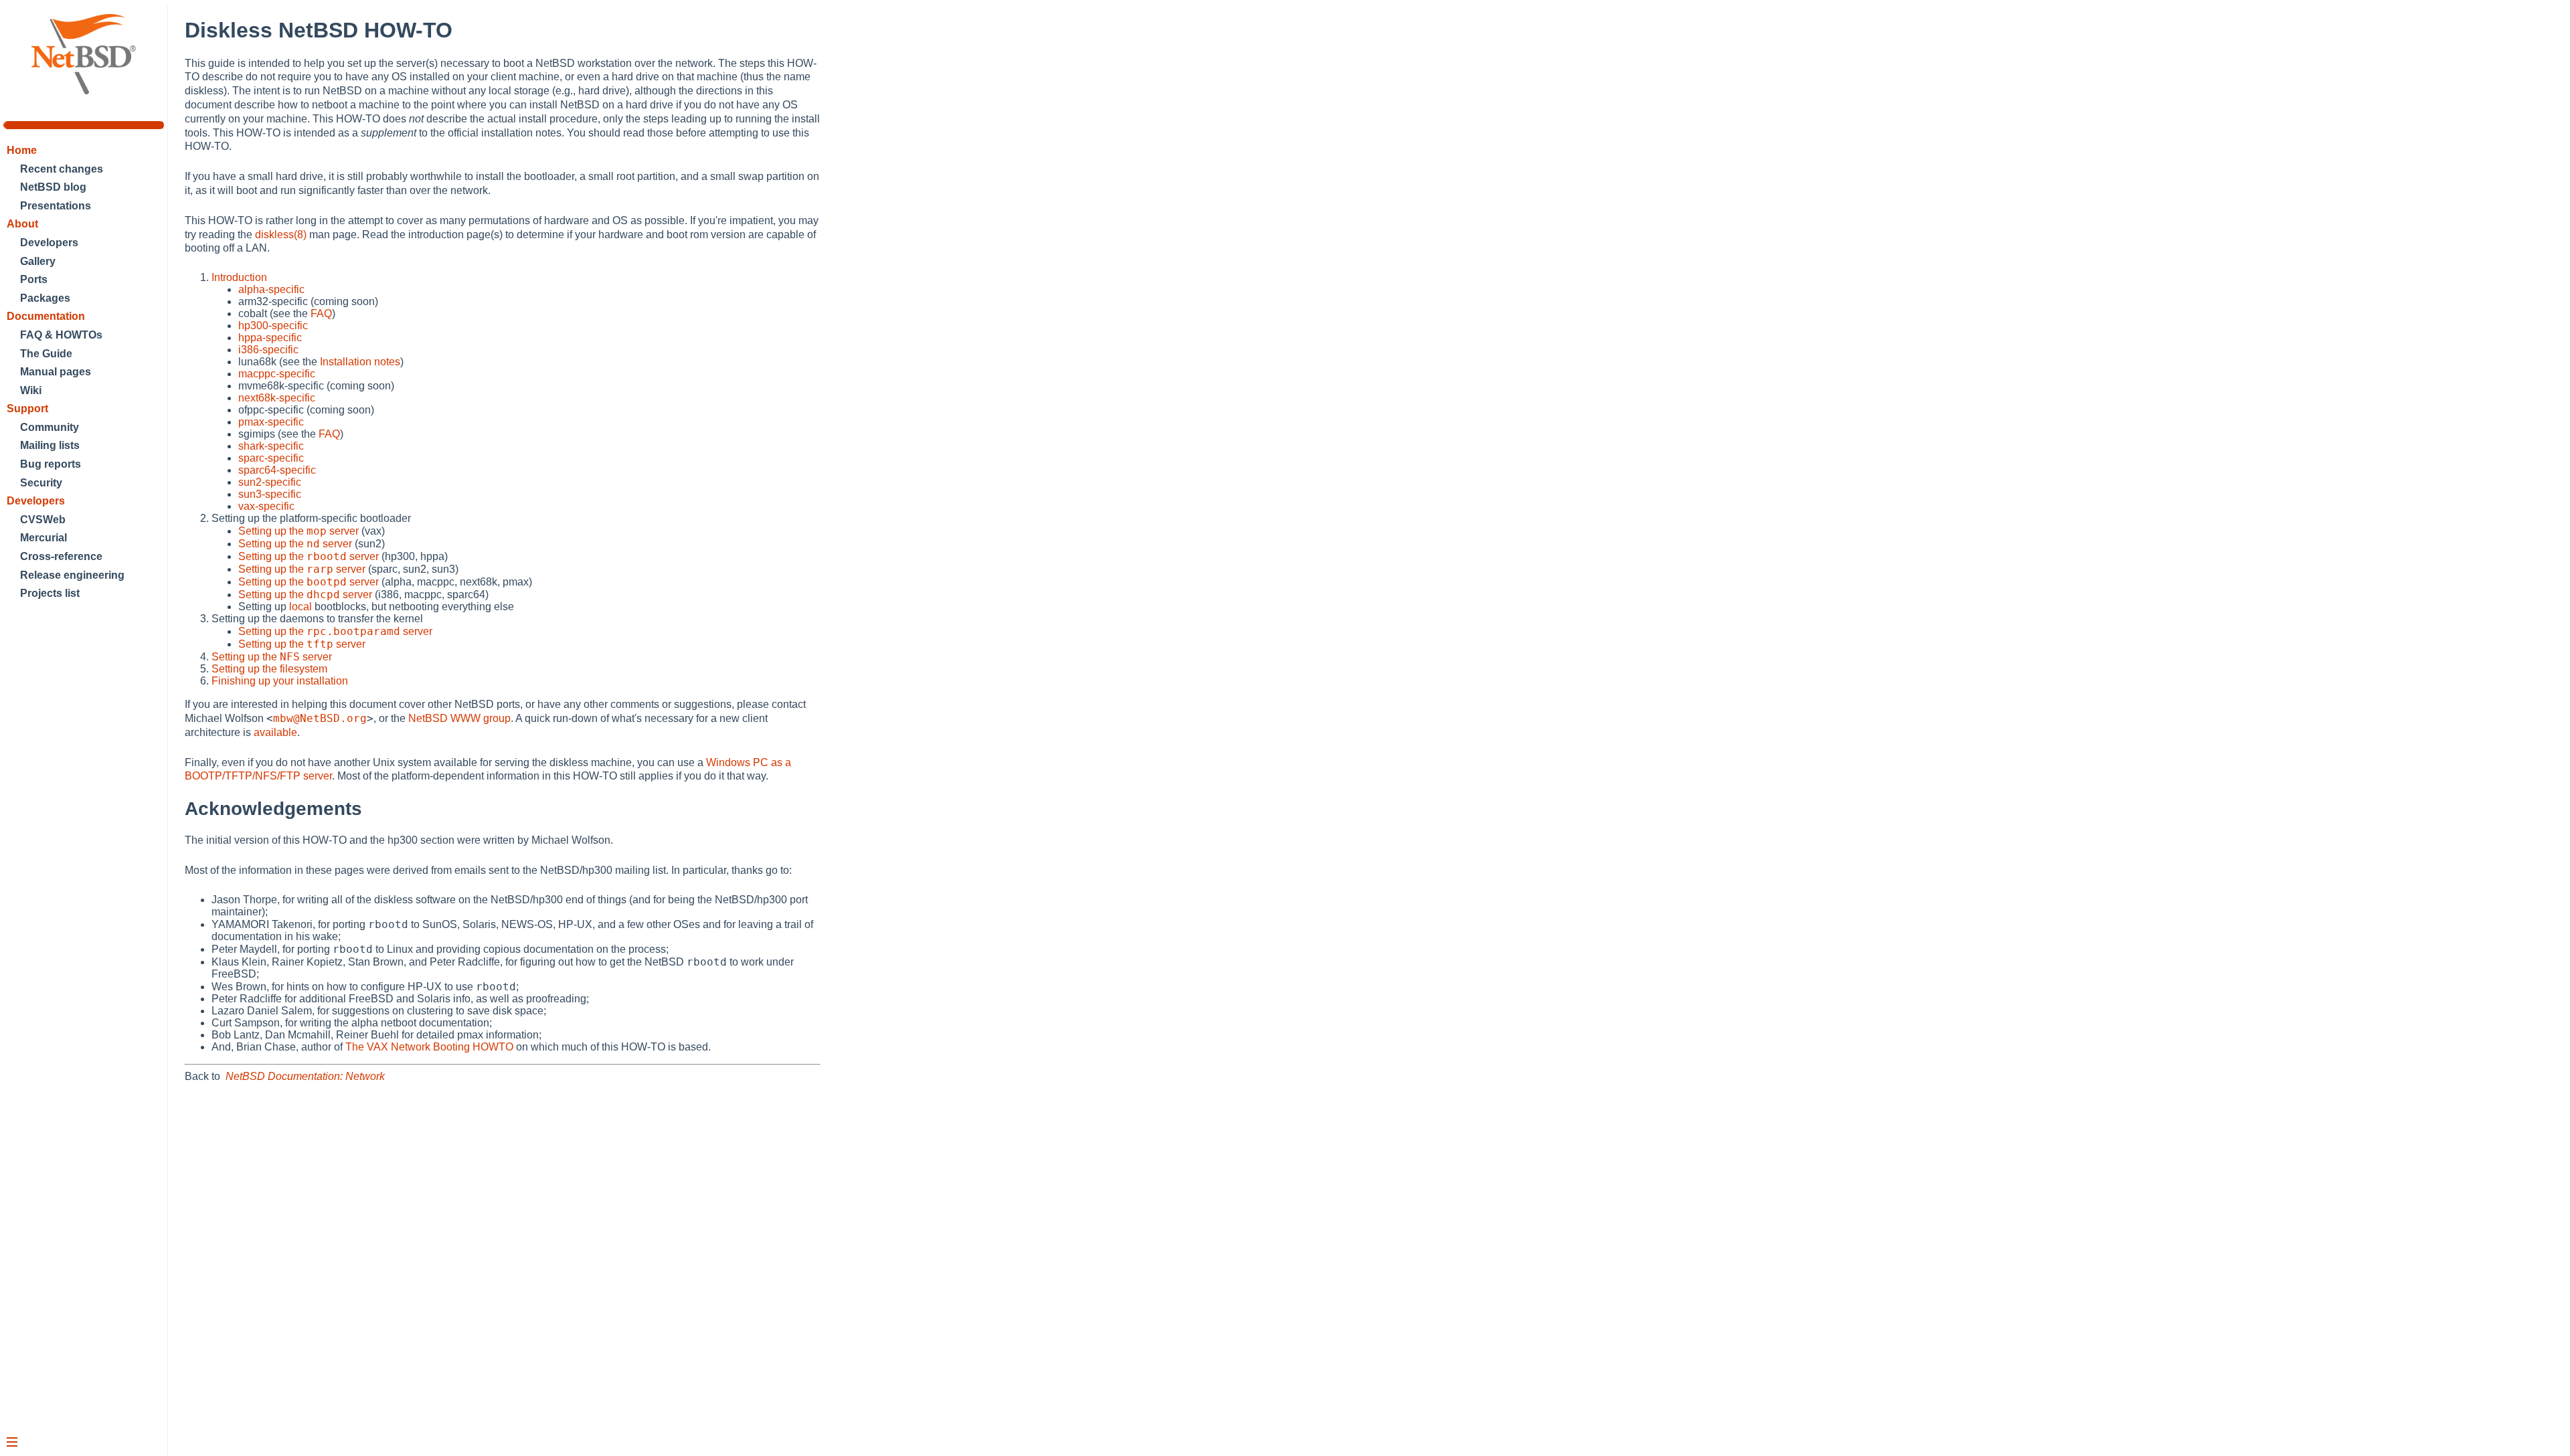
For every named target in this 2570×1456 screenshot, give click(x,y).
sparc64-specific (277, 470)
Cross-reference (61, 556)
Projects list (50, 593)
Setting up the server (298, 531)
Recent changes (62, 169)
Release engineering (72, 575)
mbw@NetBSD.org (320, 718)
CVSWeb (43, 520)
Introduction (239, 277)
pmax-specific (271, 422)
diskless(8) (281, 235)
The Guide (46, 354)
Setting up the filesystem (269, 669)
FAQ (321, 313)
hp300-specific (273, 326)
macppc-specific (277, 374)
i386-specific (268, 350)
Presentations (56, 206)
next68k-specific (277, 398)
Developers (49, 243)
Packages (45, 298)
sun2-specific (270, 482)
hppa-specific (270, 338)
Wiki (31, 390)
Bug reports (51, 464)
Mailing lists (50, 445)
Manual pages (56, 372)
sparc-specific (271, 458)
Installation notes (360, 362)
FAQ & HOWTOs (61, 335)
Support (27, 408)
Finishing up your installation (280, 681)
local (301, 607)
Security (41, 483)
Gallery (38, 261)
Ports (34, 279)
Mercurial (44, 538)
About (22, 224)
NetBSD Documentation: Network (305, 1076)
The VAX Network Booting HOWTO (429, 1047)
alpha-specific (271, 289)
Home (22, 150)
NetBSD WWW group (459, 718)
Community (50, 427)
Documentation (46, 316)
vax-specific (266, 506)
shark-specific (271, 446)
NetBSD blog (53, 187)
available (275, 732)
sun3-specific (270, 494)
